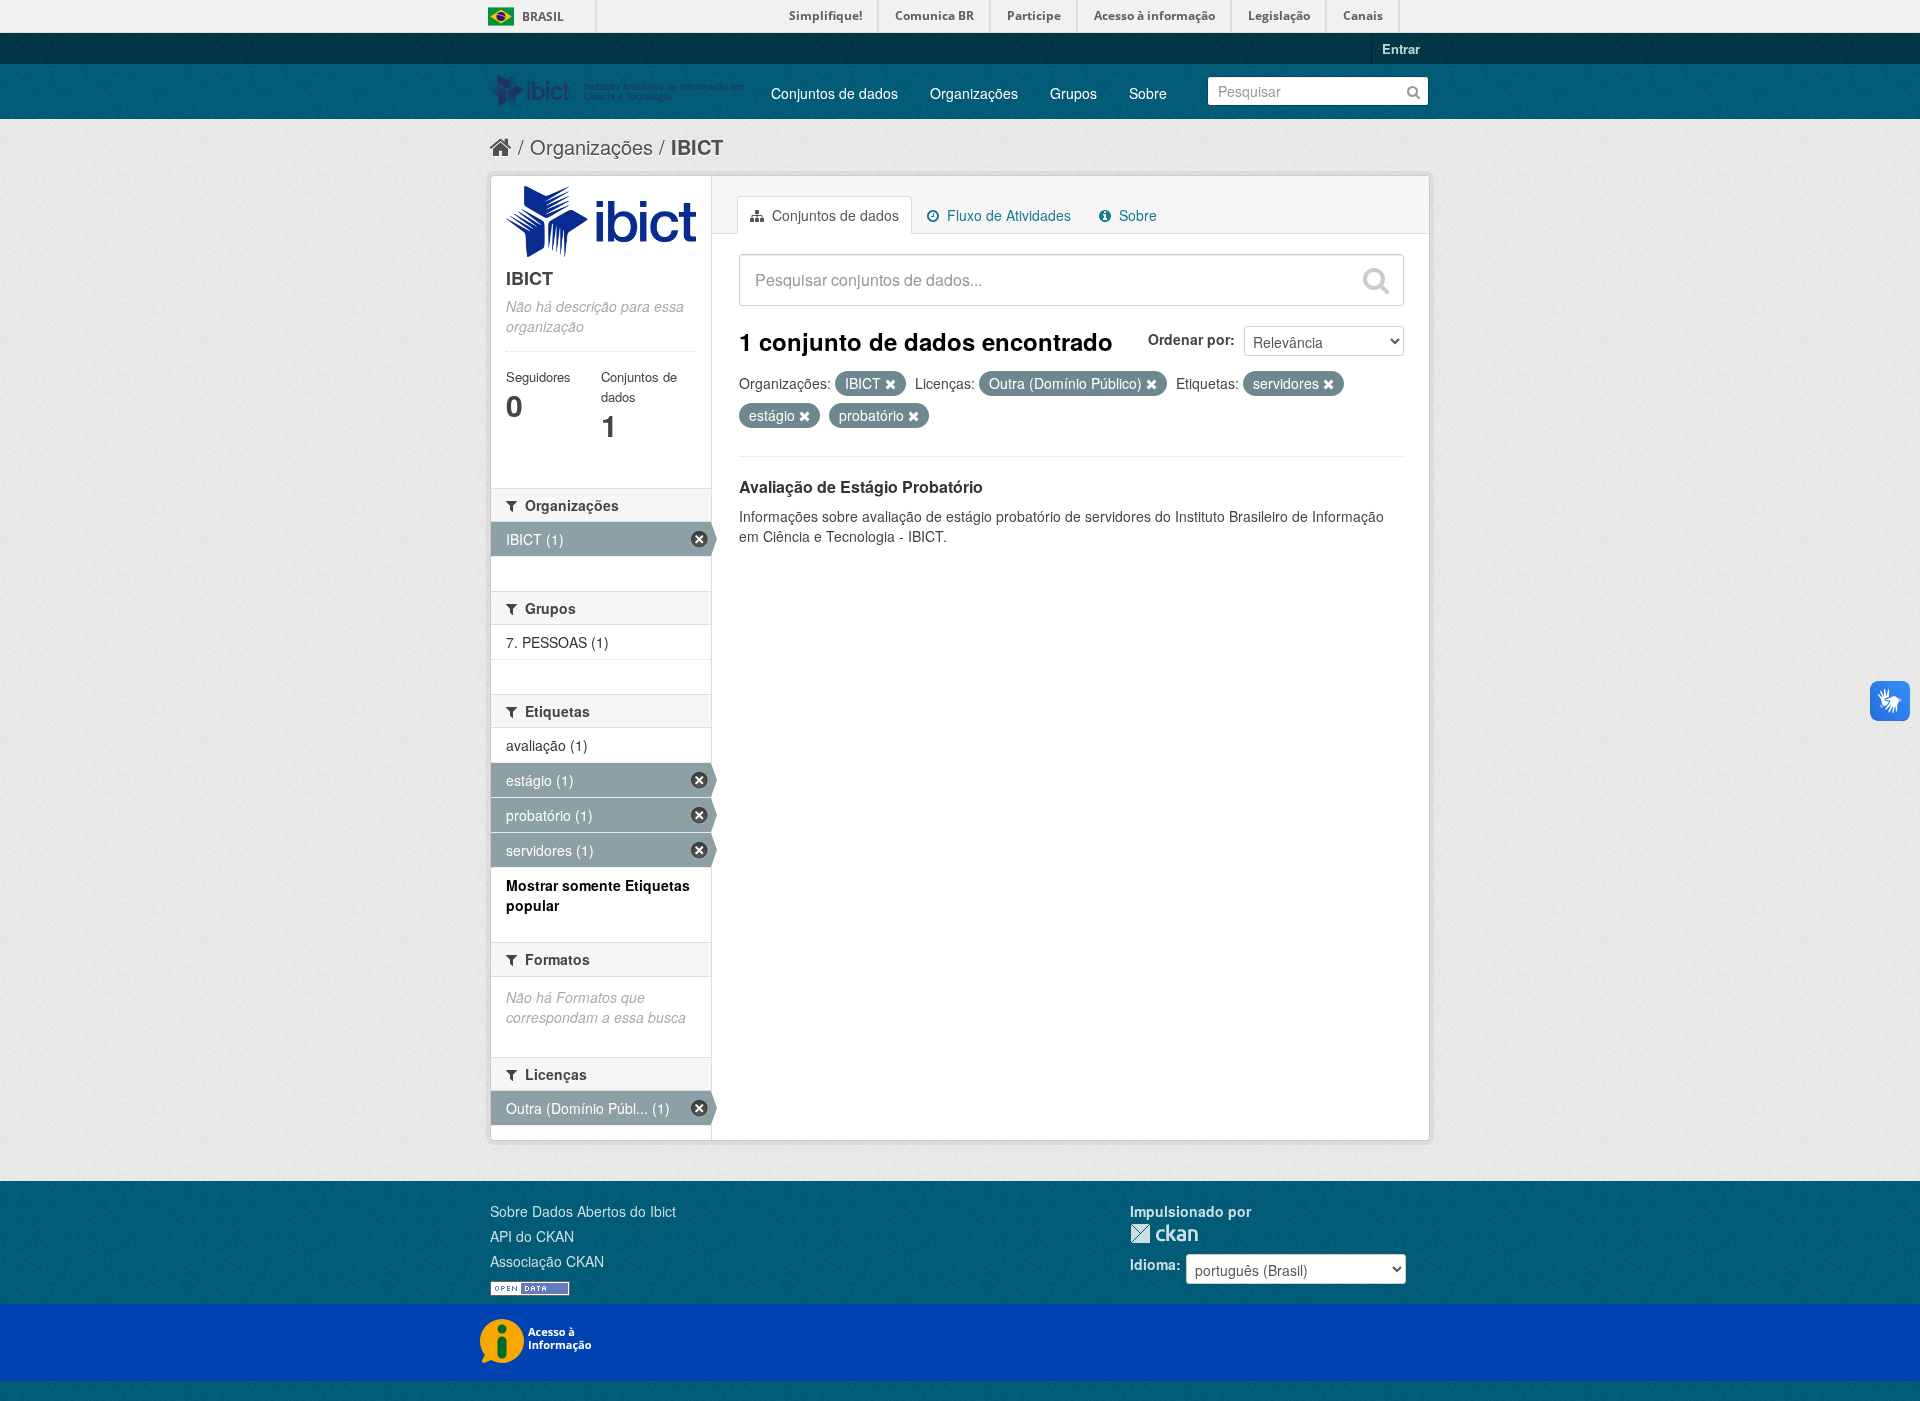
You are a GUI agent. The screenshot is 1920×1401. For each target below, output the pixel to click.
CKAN (1164, 1233)
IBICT (697, 146)
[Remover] (890, 384)
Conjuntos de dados (834, 93)
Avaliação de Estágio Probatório (861, 486)
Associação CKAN (547, 1261)
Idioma (1153, 1264)
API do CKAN (532, 1236)
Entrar (1401, 48)
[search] (1376, 280)
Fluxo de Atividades (1007, 215)
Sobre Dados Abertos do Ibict (583, 1211)
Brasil (543, 16)
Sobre (1148, 93)
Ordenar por (1189, 339)
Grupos (1073, 93)
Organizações (974, 93)
